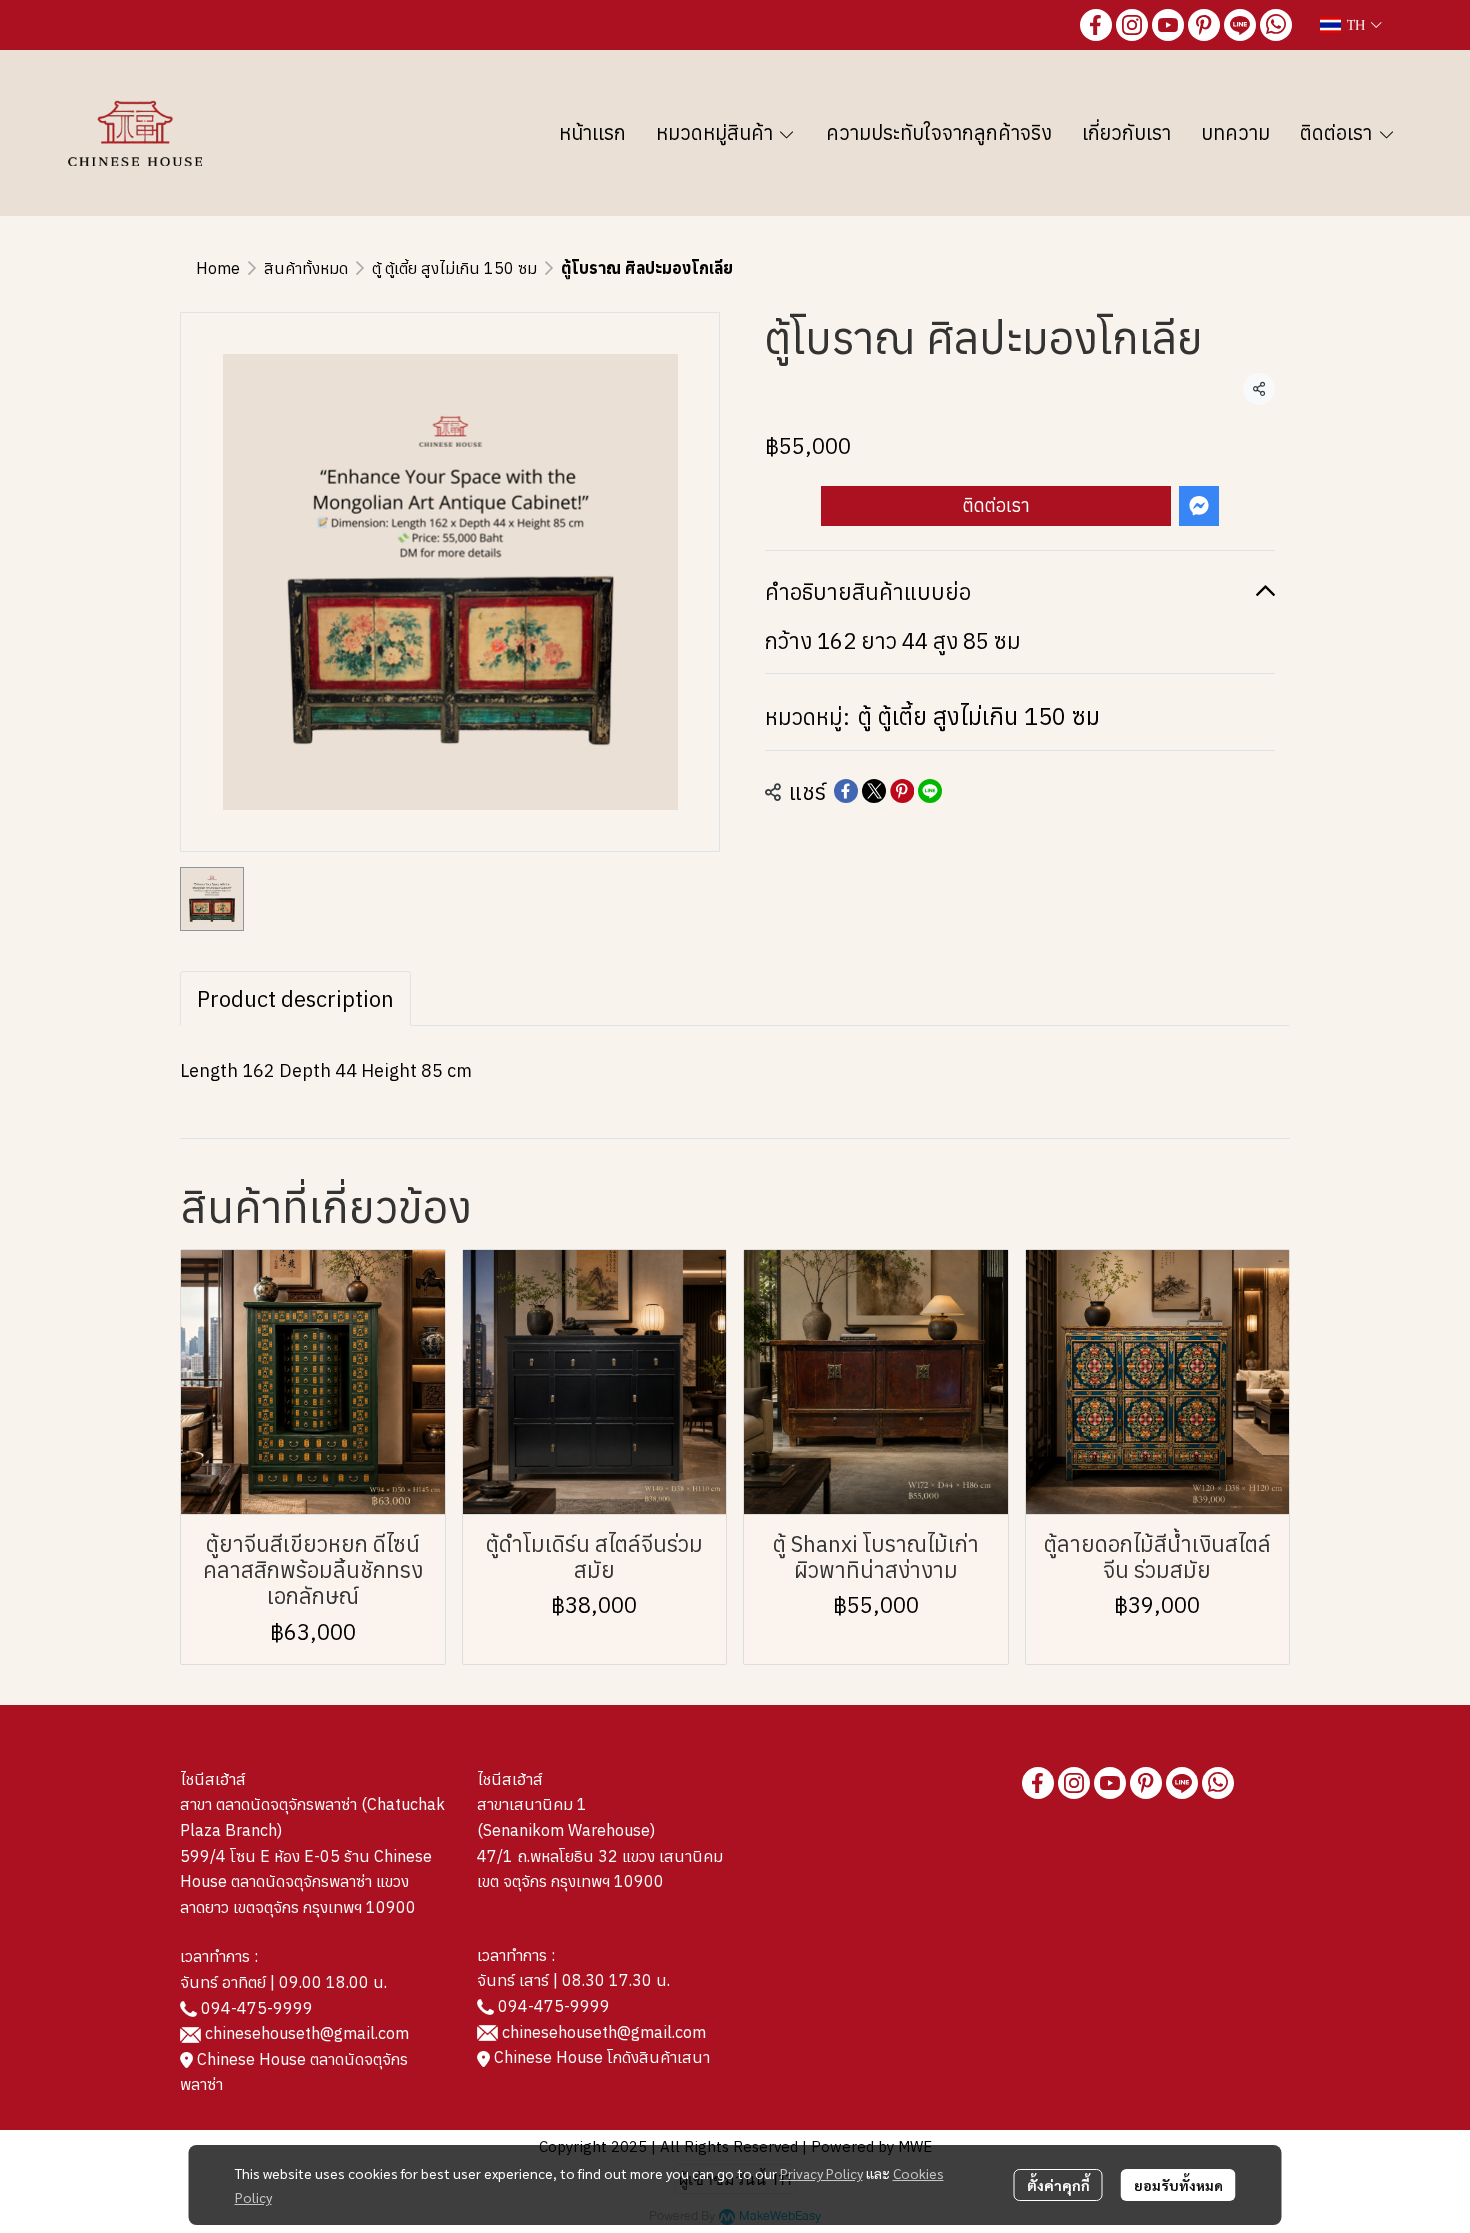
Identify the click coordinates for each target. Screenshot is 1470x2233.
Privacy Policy (821, 2173)
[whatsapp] (1276, 25)
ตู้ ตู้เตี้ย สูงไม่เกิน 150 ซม (454, 268)
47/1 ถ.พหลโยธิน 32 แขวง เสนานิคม (600, 1856)
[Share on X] (874, 791)
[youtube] (1168, 25)
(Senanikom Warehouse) (570, 1830)
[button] (1351, 25)
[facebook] (1096, 25)
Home (218, 268)
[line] (1240, 25)
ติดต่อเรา (996, 505)
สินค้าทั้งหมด (306, 268)
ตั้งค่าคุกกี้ (1058, 2185)
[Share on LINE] (930, 791)
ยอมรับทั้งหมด (1178, 2185)
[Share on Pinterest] (902, 791)
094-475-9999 (257, 2008)
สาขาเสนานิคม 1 (532, 1804)
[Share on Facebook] (846, 791)
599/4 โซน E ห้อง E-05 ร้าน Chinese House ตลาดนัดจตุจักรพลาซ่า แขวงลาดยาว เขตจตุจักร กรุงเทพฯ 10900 (306, 1881)
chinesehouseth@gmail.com (307, 2033)
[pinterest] (1204, 25)
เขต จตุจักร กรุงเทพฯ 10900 (570, 1881)
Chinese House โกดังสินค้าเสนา (600, 2057)
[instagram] (1132, 25)
